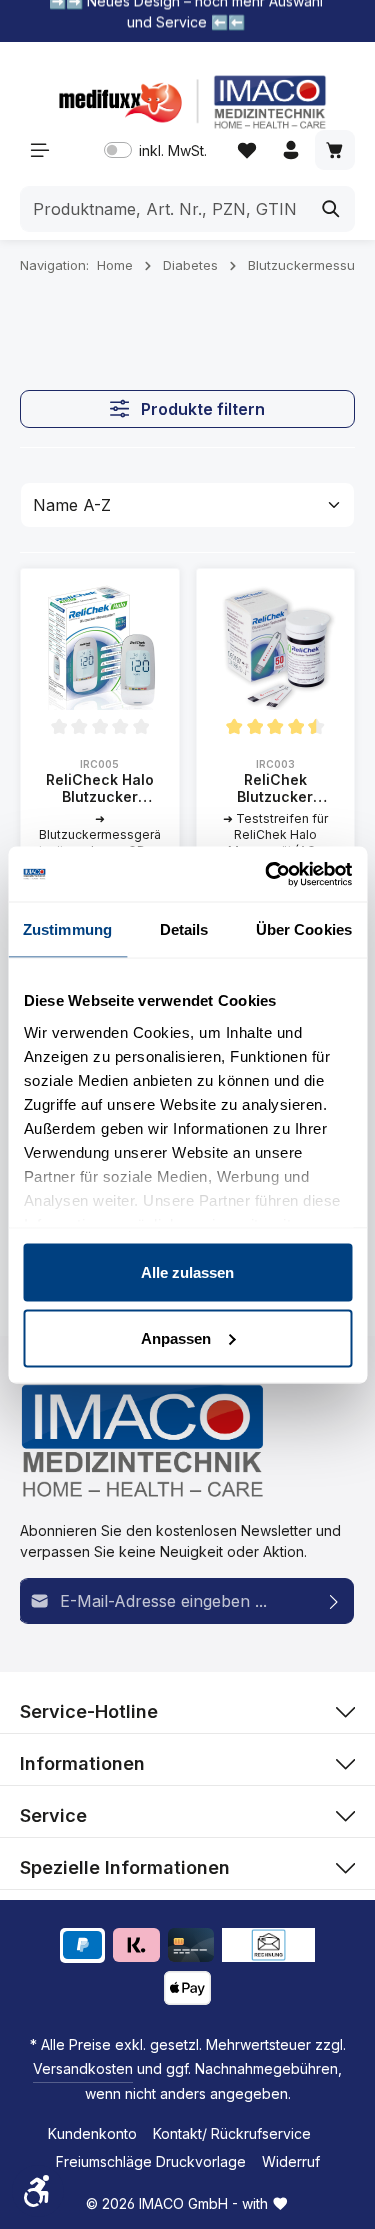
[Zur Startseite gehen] (188, 102)
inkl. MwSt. (155, 150)
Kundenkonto (92, 2133)
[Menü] (40, 150)
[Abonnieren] (334, 1601)
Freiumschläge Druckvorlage (151, 2161)
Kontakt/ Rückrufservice (232, 2133)
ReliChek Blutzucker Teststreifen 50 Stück (275, 788)
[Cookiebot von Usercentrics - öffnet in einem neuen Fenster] (267, 874)
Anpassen (176, 1337)
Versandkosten (83, 2068)
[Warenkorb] (335, 150)
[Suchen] (331, 209)
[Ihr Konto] (291, 150)
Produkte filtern (201, 409)
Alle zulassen (187, 1272)
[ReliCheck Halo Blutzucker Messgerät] (100, 648)
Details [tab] (184, 929)
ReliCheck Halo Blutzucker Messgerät (100, 788)
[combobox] (164, 209)
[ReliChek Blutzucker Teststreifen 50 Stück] (276, 648)
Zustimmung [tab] (67, 929)
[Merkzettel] (247, 150)
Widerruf (291, 2161)
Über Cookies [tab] (304, 929)
